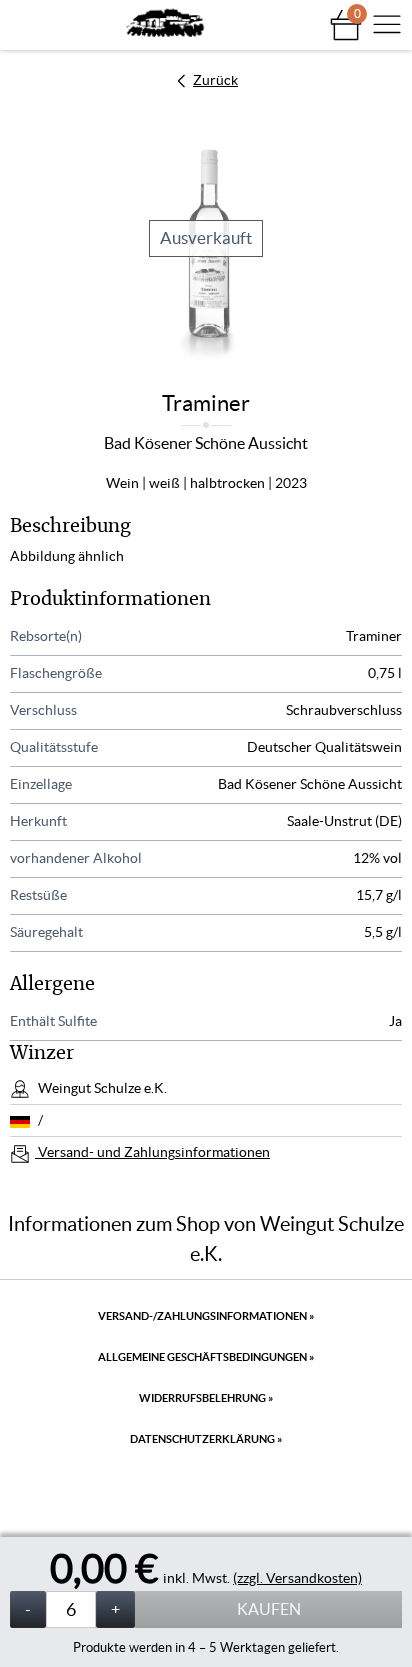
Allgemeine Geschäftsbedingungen (206, 1357)
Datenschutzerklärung (206, 1439)
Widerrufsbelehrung (206, 1398)
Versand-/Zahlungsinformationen (206, 1316)
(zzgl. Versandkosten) (297, 1578)
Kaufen (269, 1609)
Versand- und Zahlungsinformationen (152, 1152)
